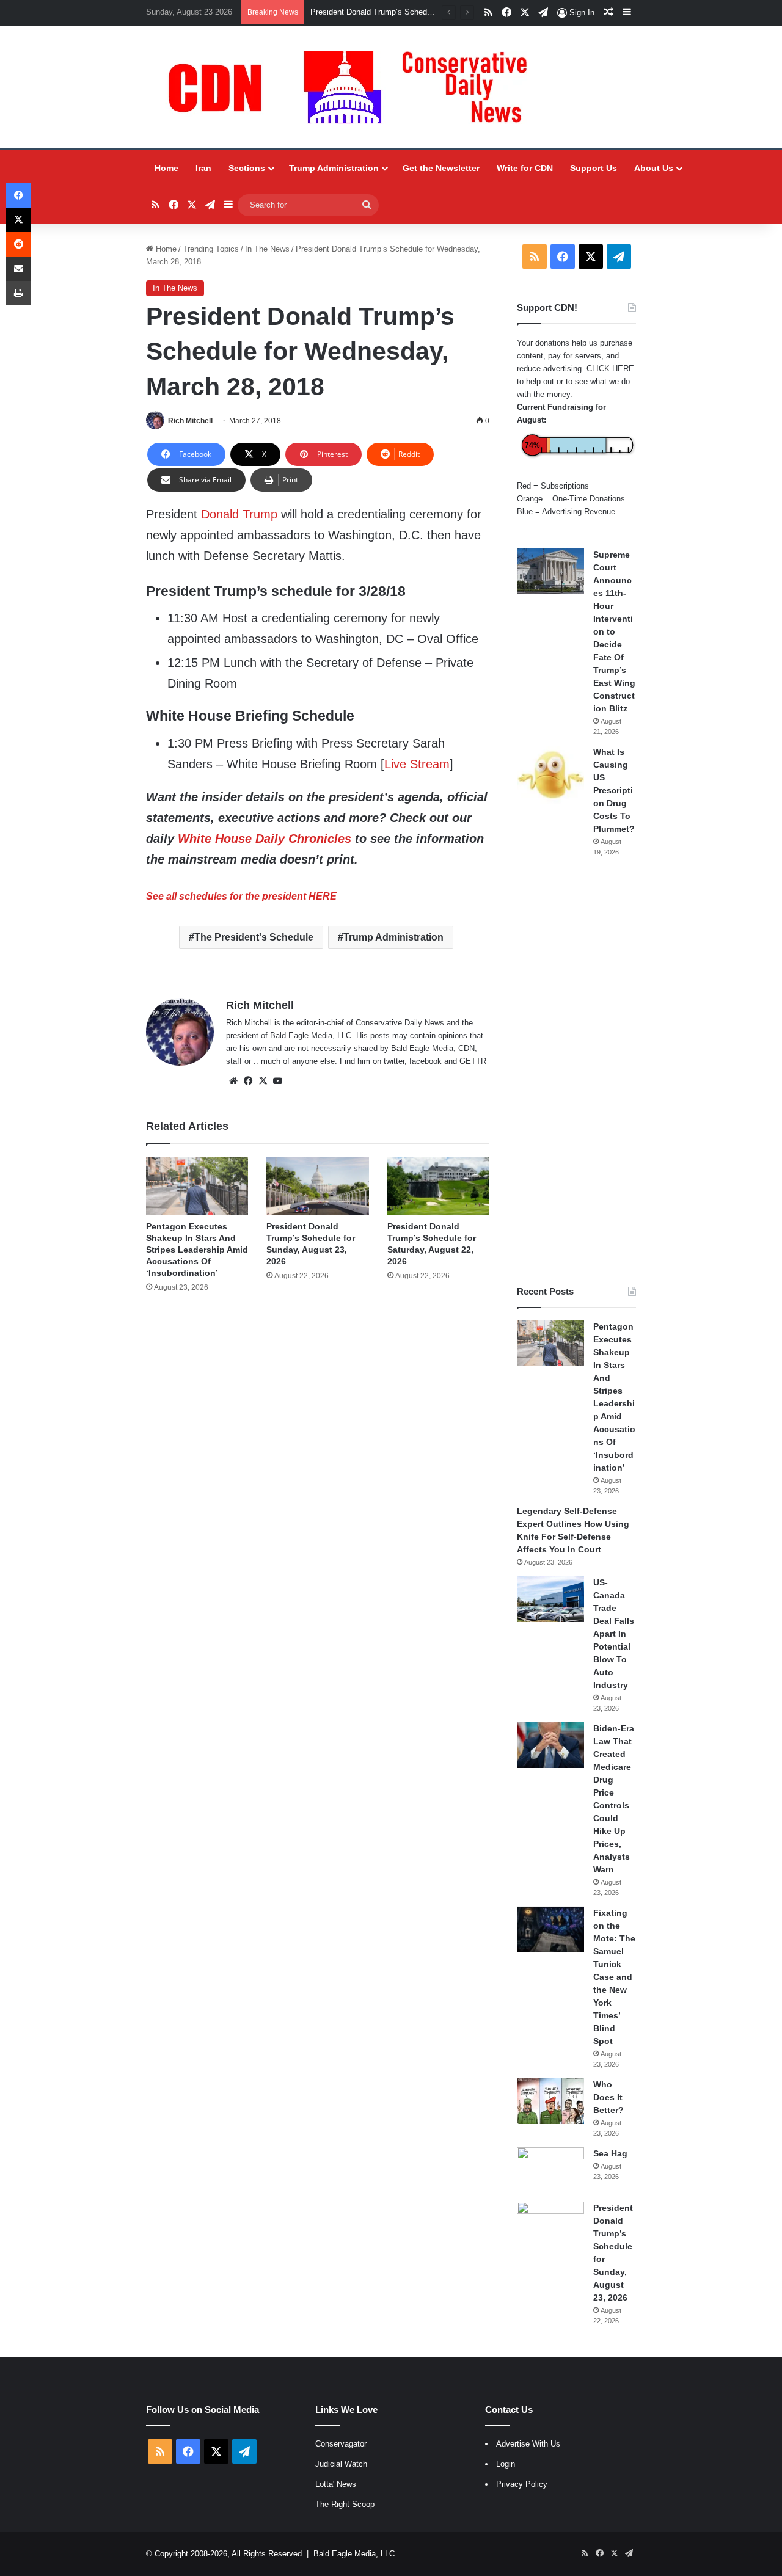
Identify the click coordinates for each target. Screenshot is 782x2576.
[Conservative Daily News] (354, 87)
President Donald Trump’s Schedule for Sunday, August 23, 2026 (425, 12)
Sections (247, 168)
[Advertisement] (576, 1071)
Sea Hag (610, 2153)
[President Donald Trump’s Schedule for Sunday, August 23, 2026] (317, 1185)
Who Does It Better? (608, 2097)
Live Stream (417, 764)
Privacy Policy (522, 2484)
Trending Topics (211, 249)
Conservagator (341, 2444)
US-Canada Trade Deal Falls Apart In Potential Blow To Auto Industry (614, 1634)
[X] (263, 1081)
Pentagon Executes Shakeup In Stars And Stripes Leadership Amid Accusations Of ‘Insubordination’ (197, 1250)
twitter (394, 1061)
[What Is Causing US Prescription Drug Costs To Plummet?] (550, 775)
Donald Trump (239, 514)
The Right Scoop (345, 2504)
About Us (654, 168)
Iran (203, 168)
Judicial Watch (341, 2464)
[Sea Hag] (550, 2170)
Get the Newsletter (441, 168)
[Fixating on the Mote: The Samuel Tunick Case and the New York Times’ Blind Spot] (550, 1930)
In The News (267, 249)
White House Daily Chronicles (265, 839)
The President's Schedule (254, 937)
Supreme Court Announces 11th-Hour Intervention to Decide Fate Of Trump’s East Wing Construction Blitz (614, 631)
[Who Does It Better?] (550, 2101)
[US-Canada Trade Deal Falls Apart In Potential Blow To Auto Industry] (550, 1599)
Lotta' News (336, 2484)
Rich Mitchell (190, 421)
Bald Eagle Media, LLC (354, 2554)
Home (166, 168)
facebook (426, 1061)
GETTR (473, 1061)
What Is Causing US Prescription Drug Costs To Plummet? (614, 790)
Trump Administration (334, 168)
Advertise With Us (528, 2444)
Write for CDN (525, 168)
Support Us (594, 168)
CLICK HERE (610, 369)
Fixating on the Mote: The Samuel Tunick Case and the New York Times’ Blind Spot (614, 1977)
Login (506, 2464)
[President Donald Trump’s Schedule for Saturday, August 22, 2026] (438, 1185)
